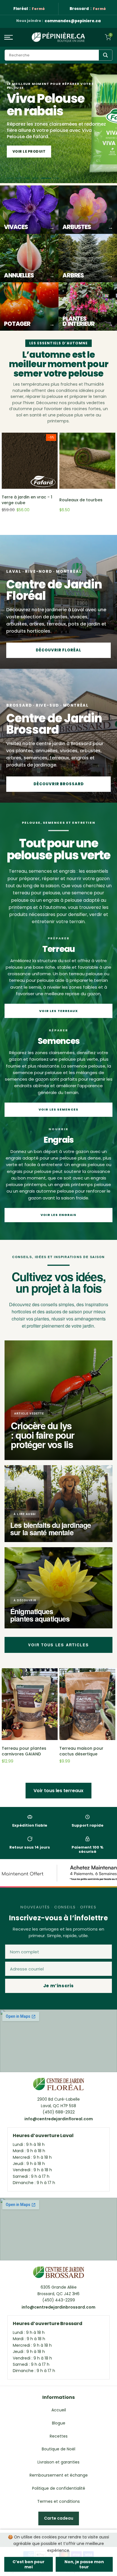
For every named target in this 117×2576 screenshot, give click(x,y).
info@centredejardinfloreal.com (59, 2119)
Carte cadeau (59, 2518)
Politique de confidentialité (59, 2488)
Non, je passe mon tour (84, 2564)
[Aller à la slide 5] (48, 178)
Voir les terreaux (59, 1011)
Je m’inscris (58, 1986)
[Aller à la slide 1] (12, 178)
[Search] (105, 55)
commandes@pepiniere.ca (73, 21)
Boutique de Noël (58, 2449)
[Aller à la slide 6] (57, 178)
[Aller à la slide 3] (31, 178)
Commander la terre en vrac (44, 151)
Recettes (59, 2436)
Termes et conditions (58, 2501)
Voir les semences (58, 1109)
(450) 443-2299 (59, 2300)
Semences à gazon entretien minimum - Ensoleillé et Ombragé (25, 502)
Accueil (59, 2410)
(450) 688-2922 (59, 2112)
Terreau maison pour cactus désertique (81, 1751)
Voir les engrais (59, 1215)
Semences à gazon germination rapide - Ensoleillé (81, 502)
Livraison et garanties (58, 2462)
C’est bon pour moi (29, 2564)
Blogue (59, 2423)
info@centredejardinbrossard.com (58, 2307)
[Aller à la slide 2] (22, 178)
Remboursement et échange (59, 2475)
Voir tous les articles (58, 1645)
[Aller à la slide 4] (39, 178)
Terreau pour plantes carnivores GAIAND (24, 1751)
